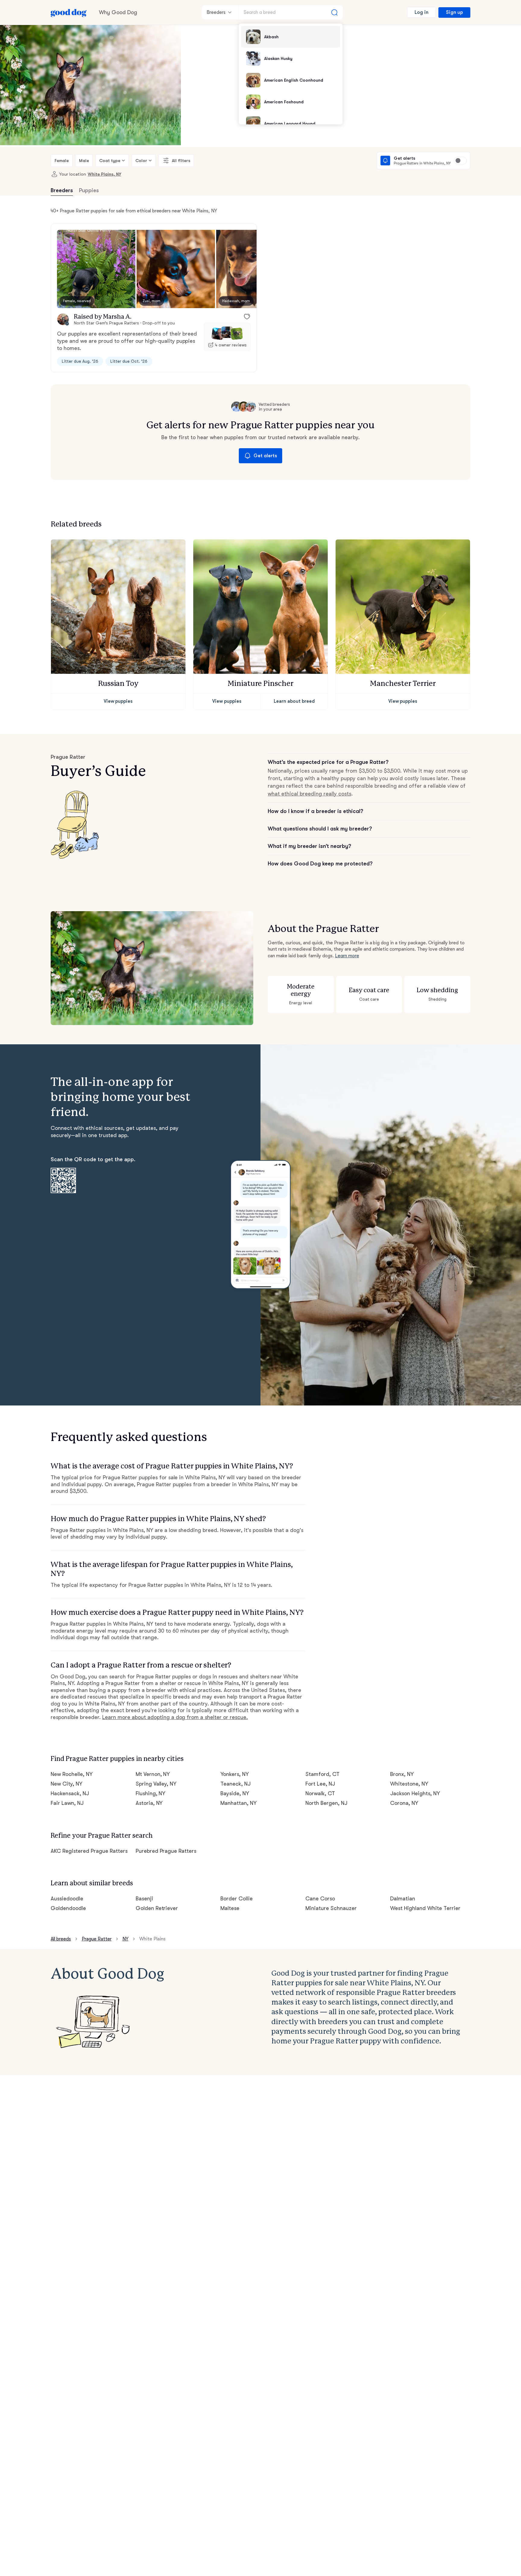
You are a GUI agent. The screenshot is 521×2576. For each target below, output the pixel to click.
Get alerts (265, 456)
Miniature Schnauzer (331, 1908)
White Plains (152, 1939)
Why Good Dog (118, 12)
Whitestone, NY (409, 1784)
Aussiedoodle (67, 1899)
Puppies (89, 190)
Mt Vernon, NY (153, 1774)
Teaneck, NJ (235, 1784)
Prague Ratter (97, 1939)
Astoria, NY (149, 1803)
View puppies (118, 701)
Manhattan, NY (238, 1803)
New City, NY (66, 1784)
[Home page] (69, 12)
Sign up (454, 12)
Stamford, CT (322, 1774)
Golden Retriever (157, 1908)
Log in (422, 12)
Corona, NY (404, 1803)
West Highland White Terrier (425, 1908)
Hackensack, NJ (70, 1793)
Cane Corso (320, 1899)
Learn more (347, 956)
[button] (96, 269)
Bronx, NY (402, 1774)
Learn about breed (294, 701)
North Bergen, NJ (326, 1803)
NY (125, 1939)
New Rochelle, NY (72, 1774)
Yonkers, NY (235, 1774)
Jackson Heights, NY (415, 1793)
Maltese (230, 1908)
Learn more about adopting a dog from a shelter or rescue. (175, 1717)
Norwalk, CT (320, 1793)
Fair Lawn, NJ (67, 1803)
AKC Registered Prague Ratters (89, 1851)
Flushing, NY (151, 1793)
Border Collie (237, 1899)
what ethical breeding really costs (309, 794)
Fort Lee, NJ (320, 1784)
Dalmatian (403, 1899)
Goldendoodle (68, 1908)
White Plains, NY (104, 174)
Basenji (144, 1899)
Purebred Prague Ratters (166, 1851)
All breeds (61, 1939)
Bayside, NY (235, 1793)
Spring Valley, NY (156, 1784)
